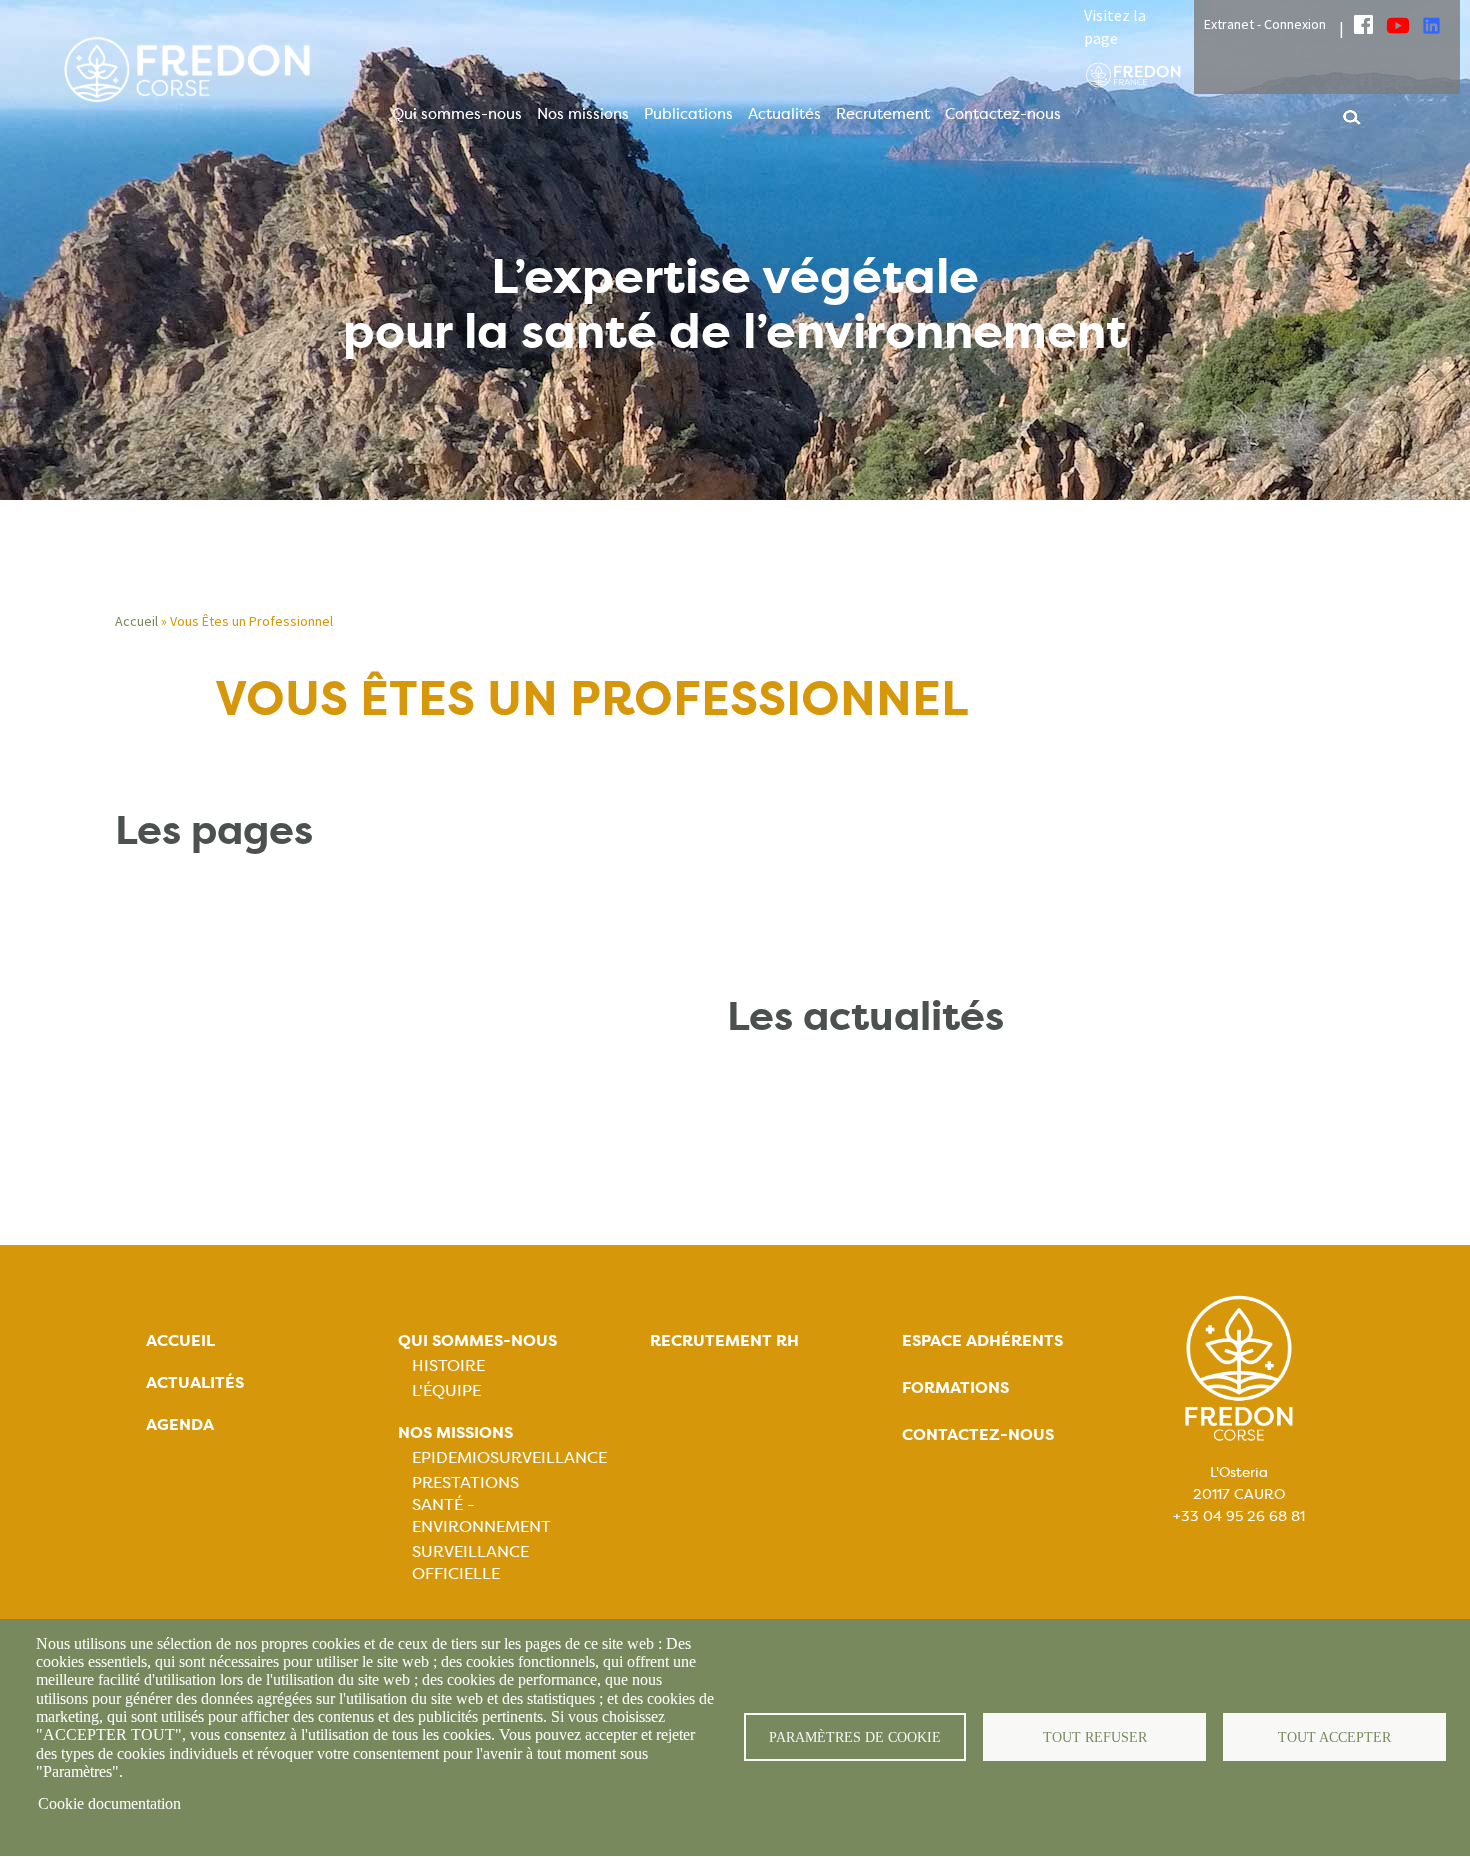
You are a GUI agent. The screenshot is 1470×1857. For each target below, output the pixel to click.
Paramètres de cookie (855, 1737)
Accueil (136, 621)
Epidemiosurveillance (509, 1457)
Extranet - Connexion (1265, 24)
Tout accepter (1334, 1737)
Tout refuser (1095, 1737)
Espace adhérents (982, 1340)
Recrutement (883, 114)
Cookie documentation (109, 1803)
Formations (955, 1387)
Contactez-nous (1003, 114)
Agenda (180, 1424)
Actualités (784, 114)
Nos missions (583, 114)
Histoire (448, 1365)
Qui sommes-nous (457, 114)
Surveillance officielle (470, 1562)
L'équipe (446, 1390)
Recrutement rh (724, 1340)
